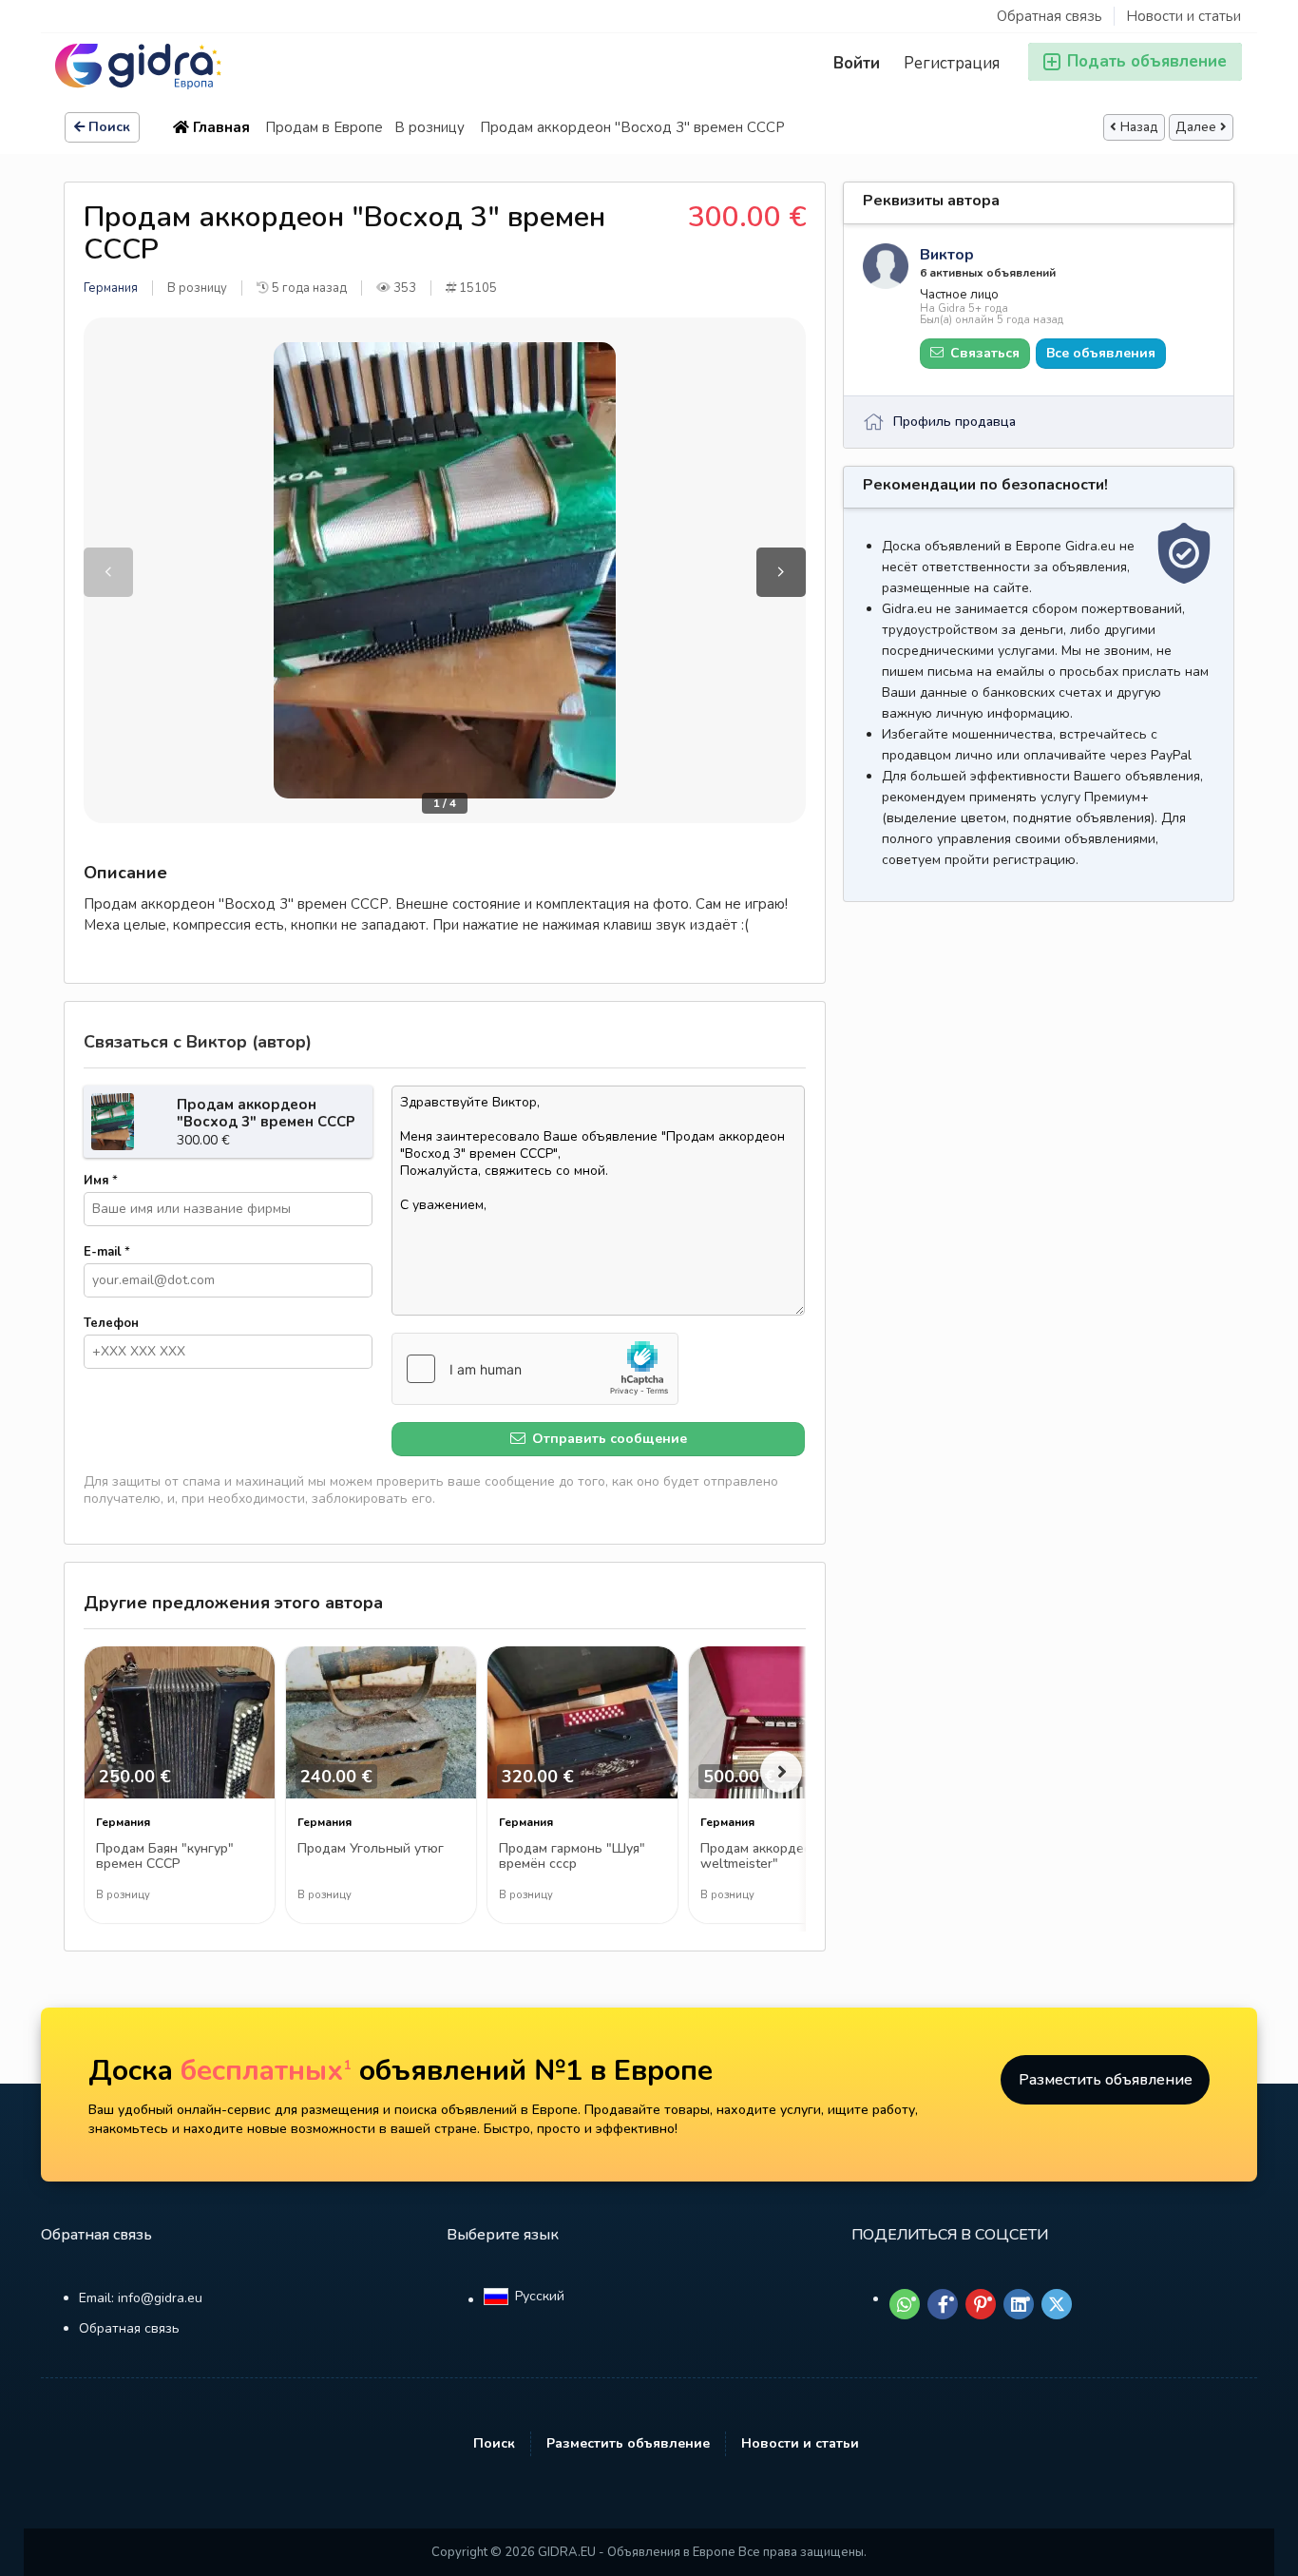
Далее (1196, 127)
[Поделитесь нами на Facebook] (943, 2304)
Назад (1139, 127)
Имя (101, 1181)
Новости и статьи (1183, 16)
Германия (111, 288)
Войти (857, 63)
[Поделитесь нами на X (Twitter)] (1057, 2304)
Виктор (947, 255)
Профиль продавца (954, 422)
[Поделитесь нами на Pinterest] (981, 2304)
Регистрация (952, 63)
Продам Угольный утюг (371, 1849)
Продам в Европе (324, 127)
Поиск (109, 127)
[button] (781, 572)
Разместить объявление (1106, 2080)
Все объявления (1101, 353)
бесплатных (266, 2071)
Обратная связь (1050, 16)
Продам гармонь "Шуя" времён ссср (572, 1857)
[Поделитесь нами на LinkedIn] (1019, 2304)
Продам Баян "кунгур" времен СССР (165, 1857)
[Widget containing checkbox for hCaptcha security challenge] (535, 1369)
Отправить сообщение (608, 1439)
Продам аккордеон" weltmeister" (763, 1857)
